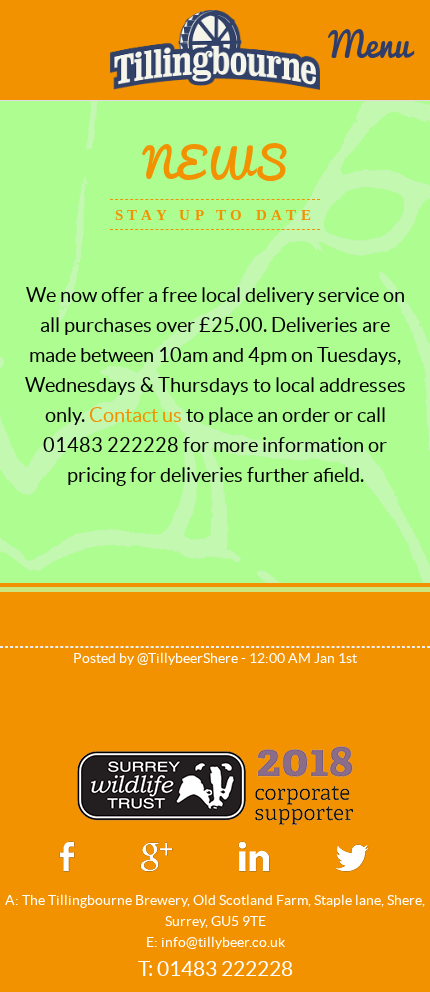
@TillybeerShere (187, 658)
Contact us (135, 415)
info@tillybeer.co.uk (223, 942)
